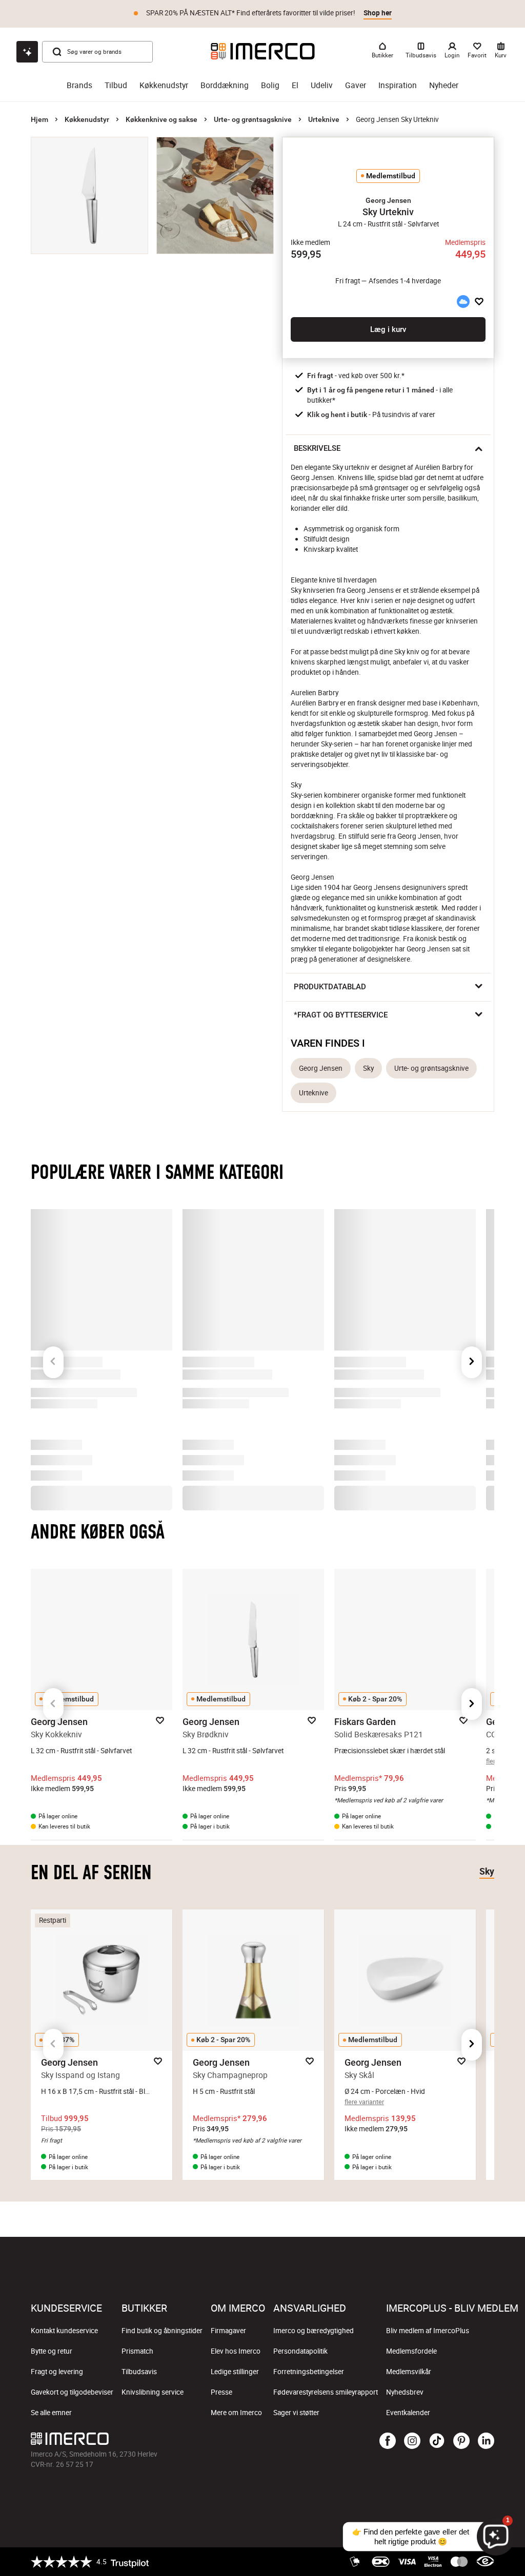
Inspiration (398, 85)
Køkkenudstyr (164, 85)
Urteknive (324, 119)
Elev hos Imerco (236, 2351)
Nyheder (444, 85)
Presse (221, 2392)
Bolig (270, 85)
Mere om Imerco (236, 2413)
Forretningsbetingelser (309, 2372)
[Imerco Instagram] (412, 2441)
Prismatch (137, 2351)
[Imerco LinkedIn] (486, 2441)
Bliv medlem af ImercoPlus (428, 2331)
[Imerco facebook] (388, 2441)
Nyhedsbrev (405, 2392)
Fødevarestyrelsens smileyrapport (326, 2392)
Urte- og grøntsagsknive (253, 119)
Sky (368, 1068)
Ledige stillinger (235, 2372)
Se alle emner (51, 2413)
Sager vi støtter (296, 2413)
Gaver (356, 85)
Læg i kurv (388, 329)
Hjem (39, 119)
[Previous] (53, 1344)
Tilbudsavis (139, 2372)
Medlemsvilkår (409, 2372)
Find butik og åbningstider (162, 2331)
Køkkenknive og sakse (161, 119)
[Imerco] (263, 51)
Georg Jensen (321, 1068)
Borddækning (225, 85)
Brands (79, 85)
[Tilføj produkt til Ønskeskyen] (463, 302)
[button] (388, 200)
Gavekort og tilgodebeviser (72, 2392)
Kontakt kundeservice (64, 2331)
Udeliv (322, 85)
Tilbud (116, 85)
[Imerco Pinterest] (461, 2441)
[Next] (472, 1344)
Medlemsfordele (411, 2351)
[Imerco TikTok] (437, 2441)
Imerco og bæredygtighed (314, 2331)
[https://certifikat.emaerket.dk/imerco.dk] (485, 2562)
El (295, 85)
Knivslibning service (153, 2392)
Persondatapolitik (300, 2351)
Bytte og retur (52, 2351)
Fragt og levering (57, 2372)
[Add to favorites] (479, 302)
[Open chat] (27, 52)
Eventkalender (408, 2413)
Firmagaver (228, 2331)
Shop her (378, 13)
